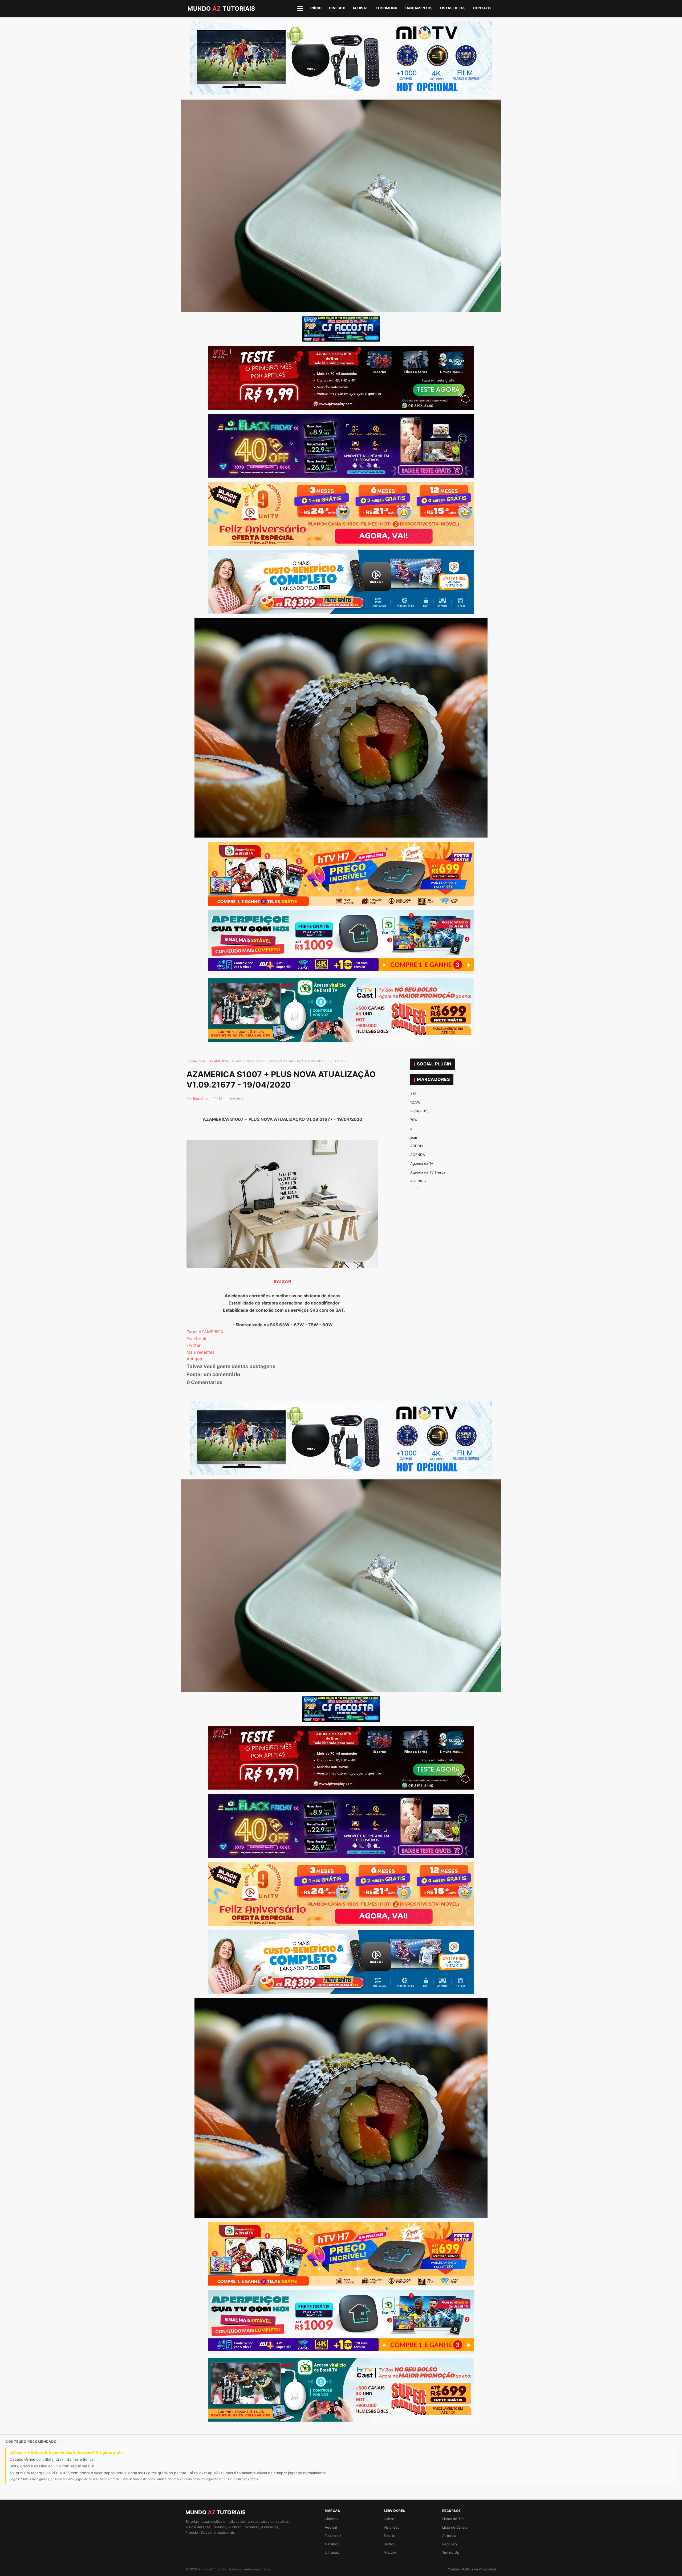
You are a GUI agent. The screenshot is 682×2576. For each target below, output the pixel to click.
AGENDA (418, 1155)
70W (414, 1120)
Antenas (449, 2536)
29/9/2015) (419, 1111)
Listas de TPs (453, 8)
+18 (413, 1094)
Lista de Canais (455, 2527)
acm (414, 1137)
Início (316, 8)
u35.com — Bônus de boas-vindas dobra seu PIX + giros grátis (67, 2452)
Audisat (360, 8)
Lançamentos (419, 8)
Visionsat (391, 2527)
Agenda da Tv (422, 1163)
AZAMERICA (219, 1061)
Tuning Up (451, 2552)
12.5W (415, 1102)
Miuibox (390, 2552)
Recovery (450, 2544)
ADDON (417, 1146)
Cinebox (337, 8)
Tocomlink (386, 8)
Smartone (392, 2536)
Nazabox (332, 2544)
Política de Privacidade (479, 2569)
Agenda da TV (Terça (428, 1172)
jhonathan (201, 1098)
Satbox (389, 2544)
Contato (482, 8)
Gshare (390, 2519)
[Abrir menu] (300, 9)
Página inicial (196, 1061)
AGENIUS (418, 1181)
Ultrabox (332, 2552)
